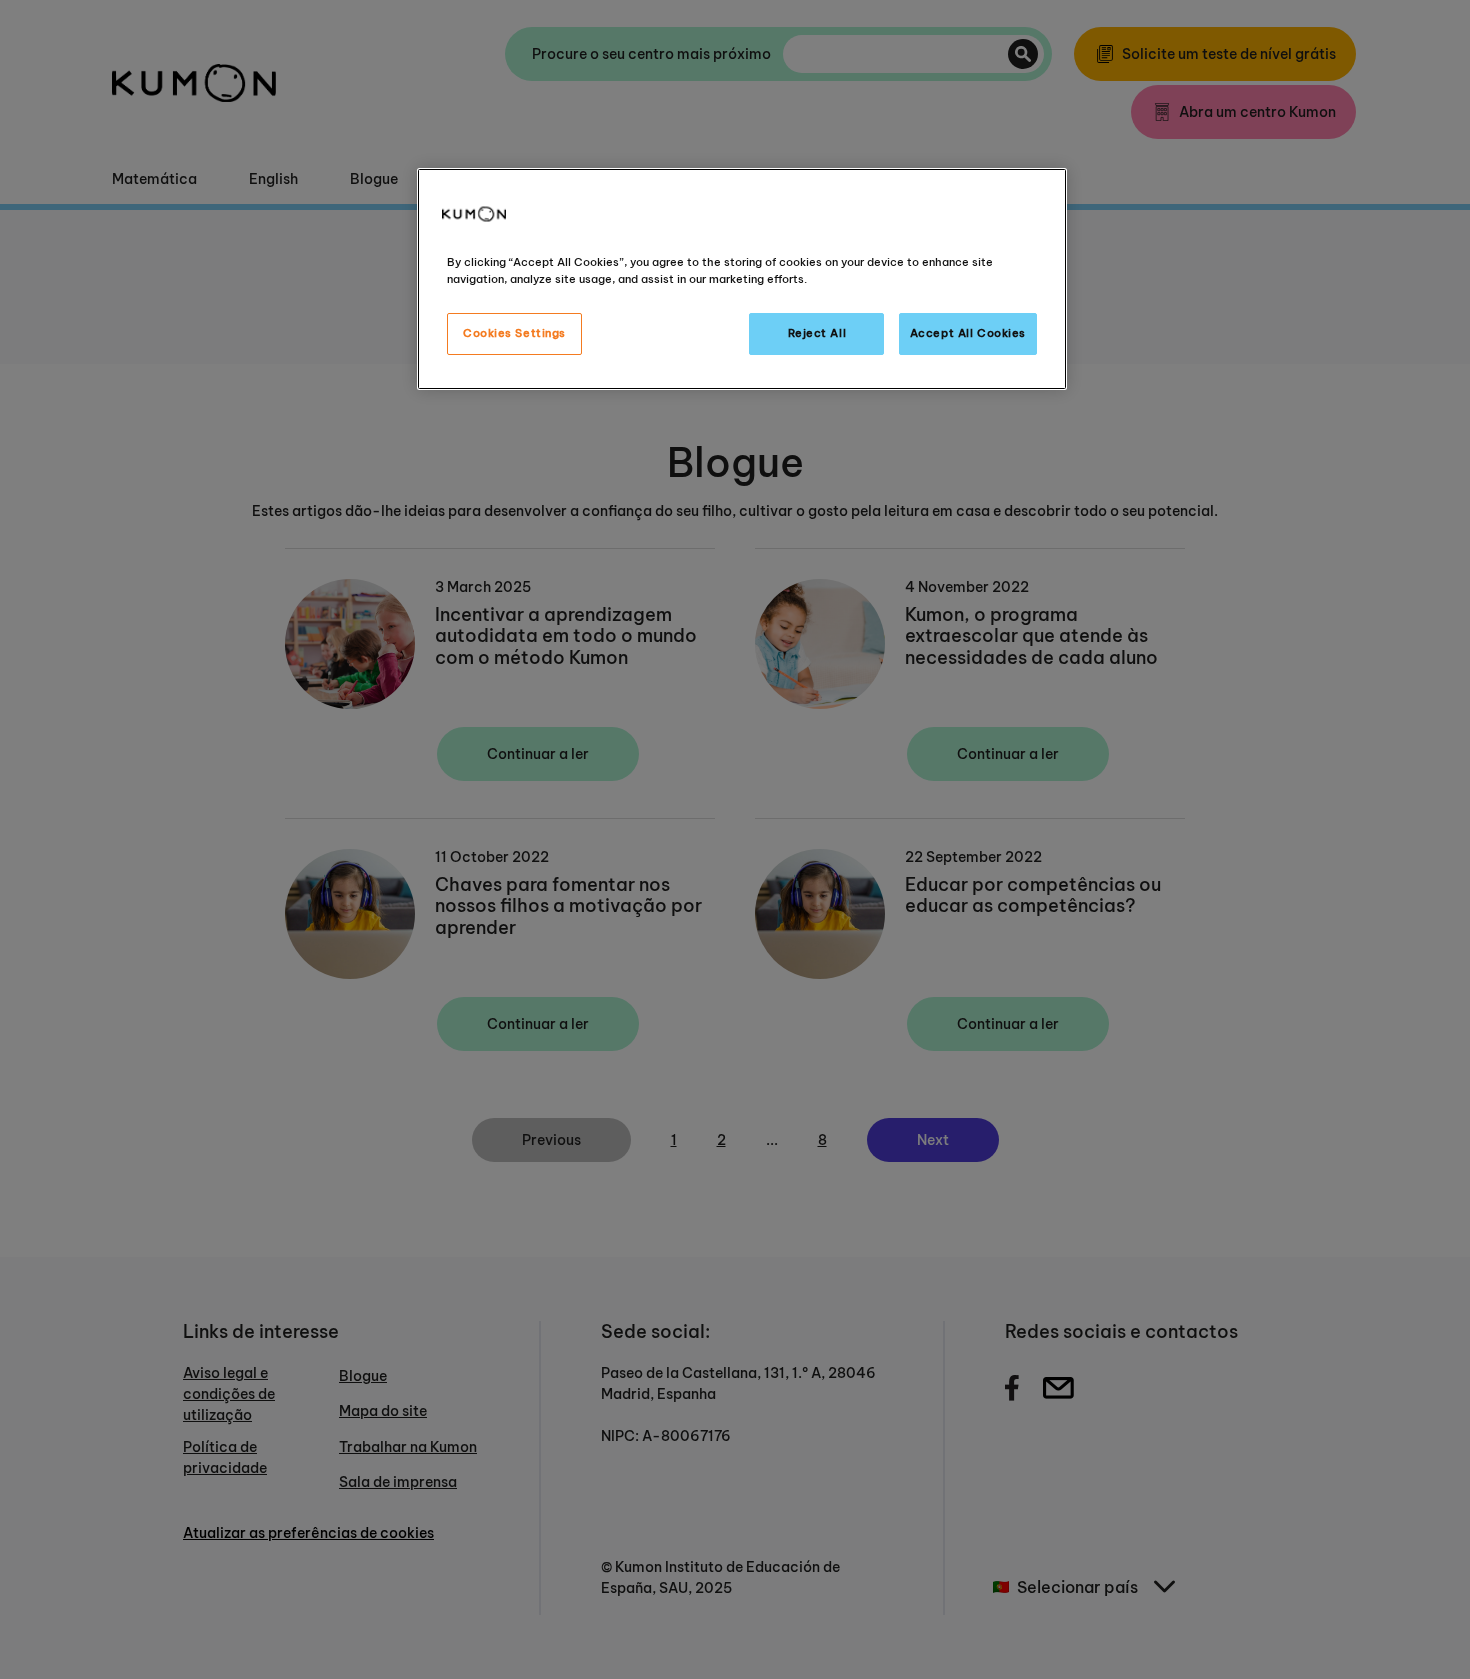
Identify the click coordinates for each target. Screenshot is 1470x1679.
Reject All (817, 333)
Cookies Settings (514, 333)
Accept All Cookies (968, 333)
